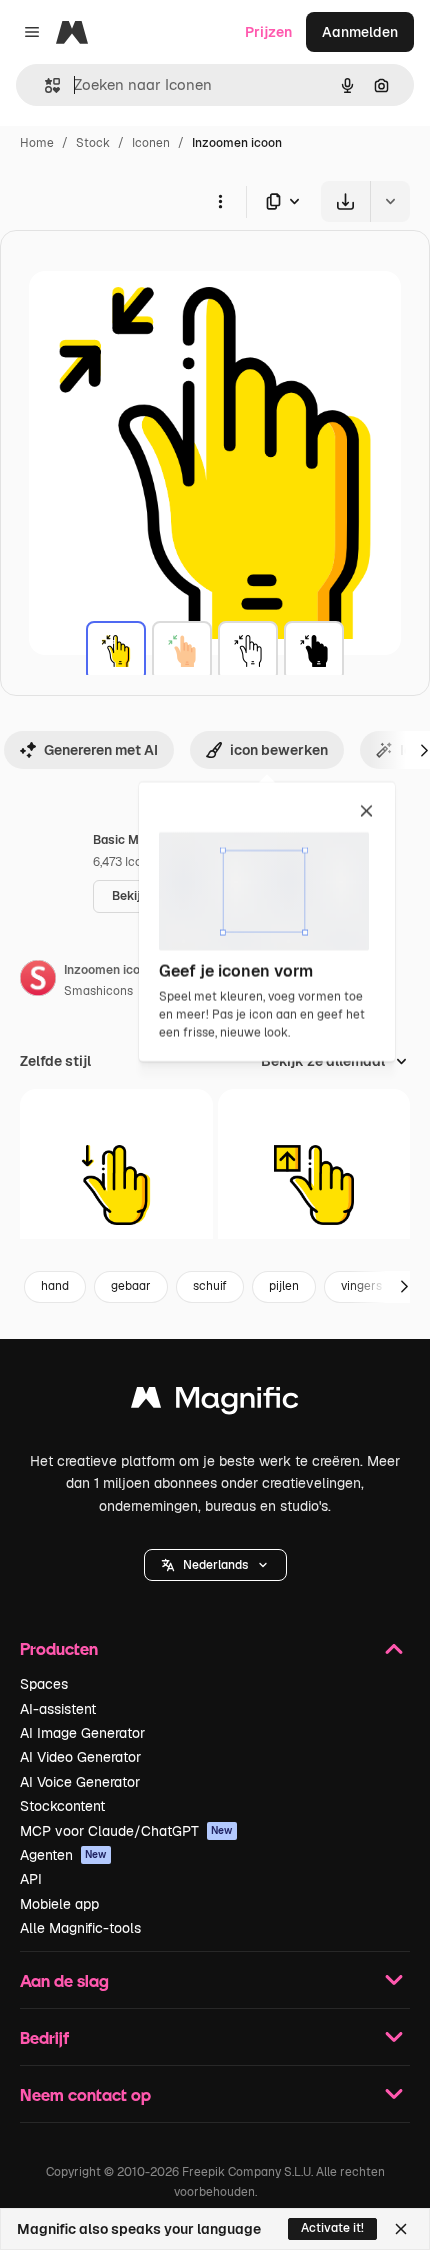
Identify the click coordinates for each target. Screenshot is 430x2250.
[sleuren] (116, 1185)
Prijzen (268, 32)
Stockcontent (62, 1806)
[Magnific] (215, 1402)
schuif (210, 1286)
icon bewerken (279, 750)
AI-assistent (58, 1709)
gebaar (131, 1286)
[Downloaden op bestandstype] (284, 201)
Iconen (151, 143)
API (31, 1879)
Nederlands (215, 1565)
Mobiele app (59, 1904)
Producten (59, 1648)
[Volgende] (404, 1287)
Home (37, 143)
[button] (215, 1565)
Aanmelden (360, 32)
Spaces (44, 1684)
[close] (366, 812)
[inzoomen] (116, 651)
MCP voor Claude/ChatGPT (126, 1831)
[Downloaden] (345, 201)
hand (55, 1286)
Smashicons (98, 991)
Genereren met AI (101, 750)
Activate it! (332, 2228)
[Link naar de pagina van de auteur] (38, 981)
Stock (93, 143)
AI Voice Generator (80, 1782)
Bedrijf (44, 2037)
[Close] (401, 2229)
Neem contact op (85, 2094)
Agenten (63, 1855)
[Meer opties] (220, 201)
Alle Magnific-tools (80, 1928)
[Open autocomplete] (44, 85)
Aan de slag (64, 1980)
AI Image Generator (82, 1733)
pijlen (284, 1286)
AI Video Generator (80, 1757)
